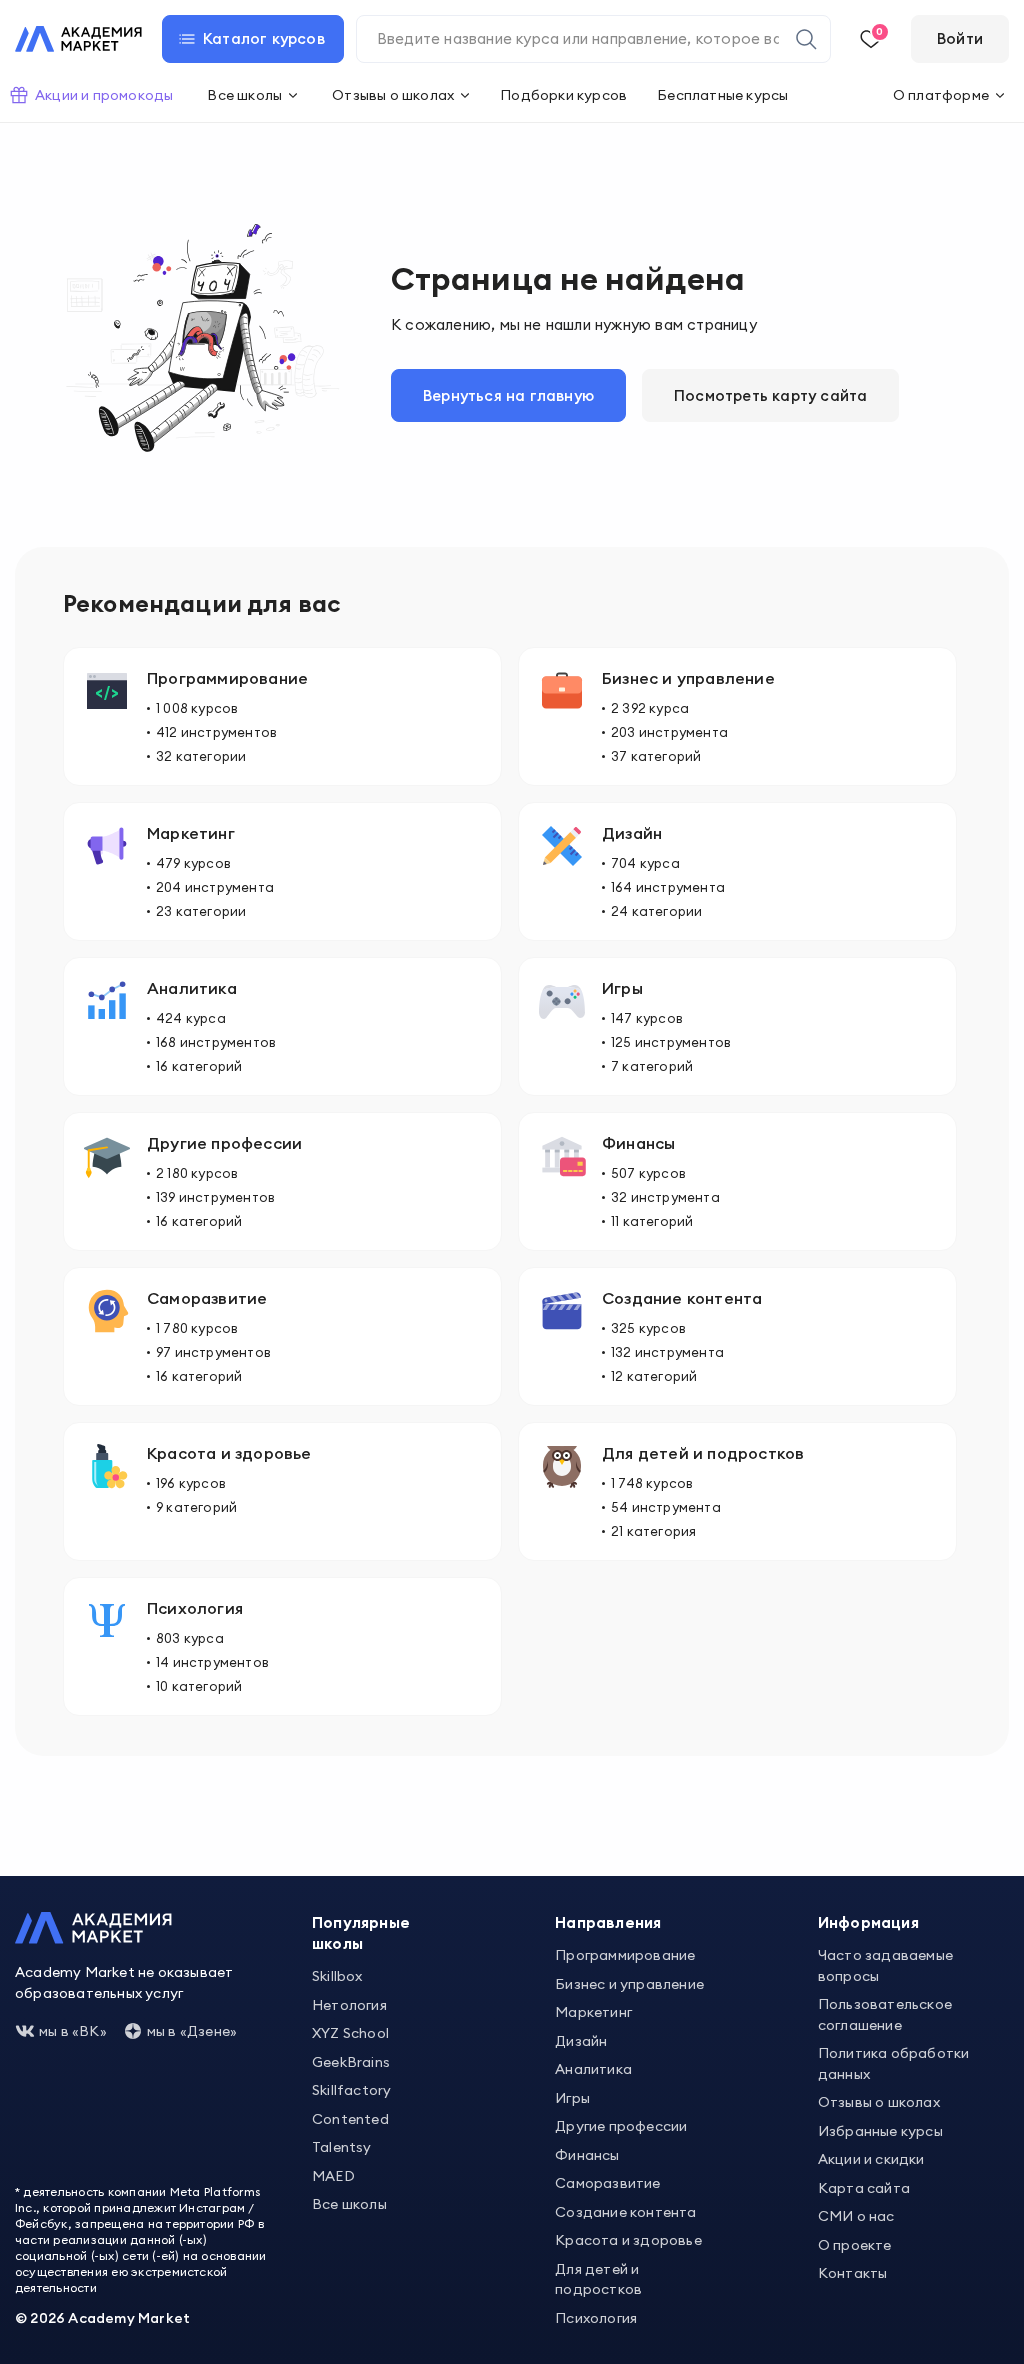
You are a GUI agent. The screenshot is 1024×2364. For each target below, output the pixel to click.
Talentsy (342, 2147)
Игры (572, 2098)
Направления (608, 1922)
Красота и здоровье (628, 2240)
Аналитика (593, 2069)
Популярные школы (361, 1933)
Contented (350, 2119)
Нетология (349, 2005)
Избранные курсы (880, 2131)
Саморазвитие (607, 2183)
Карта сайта (864, 2188)
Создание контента (625, 2212)
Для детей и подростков (598, 2279)
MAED (333, 2176)
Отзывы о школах (879, 2102)
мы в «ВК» (73, 2031)
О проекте (855, 2245)
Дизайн (581, 2041)
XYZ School (350, 2033)
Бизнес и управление (629, 1984)
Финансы (587, 2155)
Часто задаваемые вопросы (885, 1965)
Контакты (853, 2273)
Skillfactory (351, 2090)
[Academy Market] (78, 39)
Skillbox (337, 1976)
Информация (868, 1922)
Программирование (625, 1955)
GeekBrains (351, 2062)
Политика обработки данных (894, 2063)
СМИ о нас (856, 2216)
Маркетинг (593, 2012)
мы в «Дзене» (192, 2031)
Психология (596, 2318)
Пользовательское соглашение (885, 2014)
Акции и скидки (871, 2159)
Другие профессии (621, 2126)
